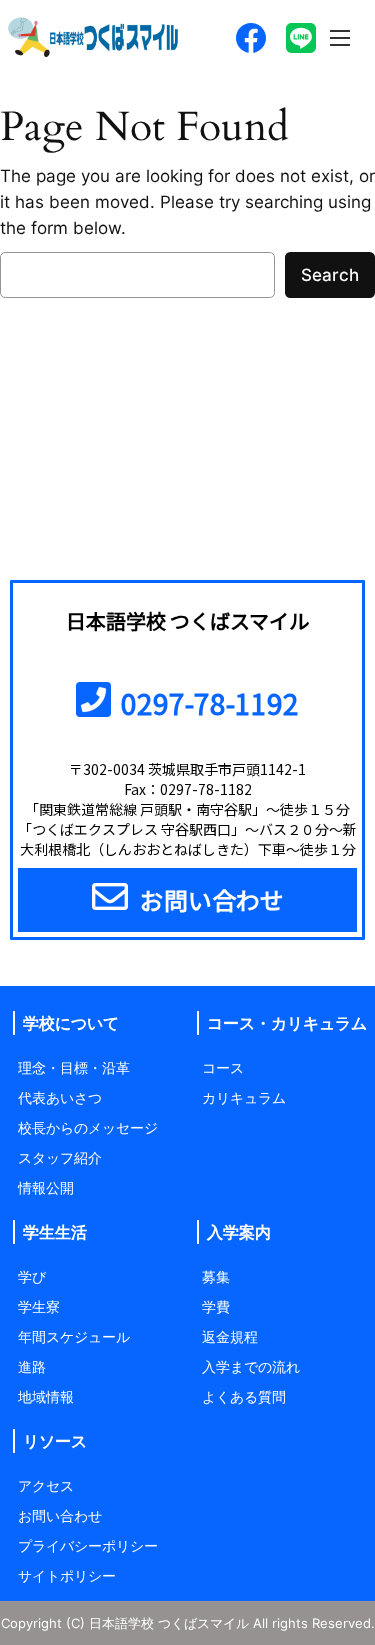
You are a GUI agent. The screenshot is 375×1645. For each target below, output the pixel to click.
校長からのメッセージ (88, 1127)
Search (330, 275)
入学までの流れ (251, 1366)
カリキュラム (244, 1097)
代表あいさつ (60, 1097)
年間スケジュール (74, 1336)
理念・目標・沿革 (74, 1067)
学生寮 (39, 1306)
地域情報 (46, 1396)
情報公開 (46, 1187)
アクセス (46, 1485)
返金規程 (230, 1336)
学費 (216, 1306)
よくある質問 (244, 1396)
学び (32, 1276)
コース (223, 1067)
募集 (216, 1276)
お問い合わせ (60, 1515)
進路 (32, 1366)
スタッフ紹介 (60, 1157)
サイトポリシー (67, 1575)
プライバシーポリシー (88, 1545)
